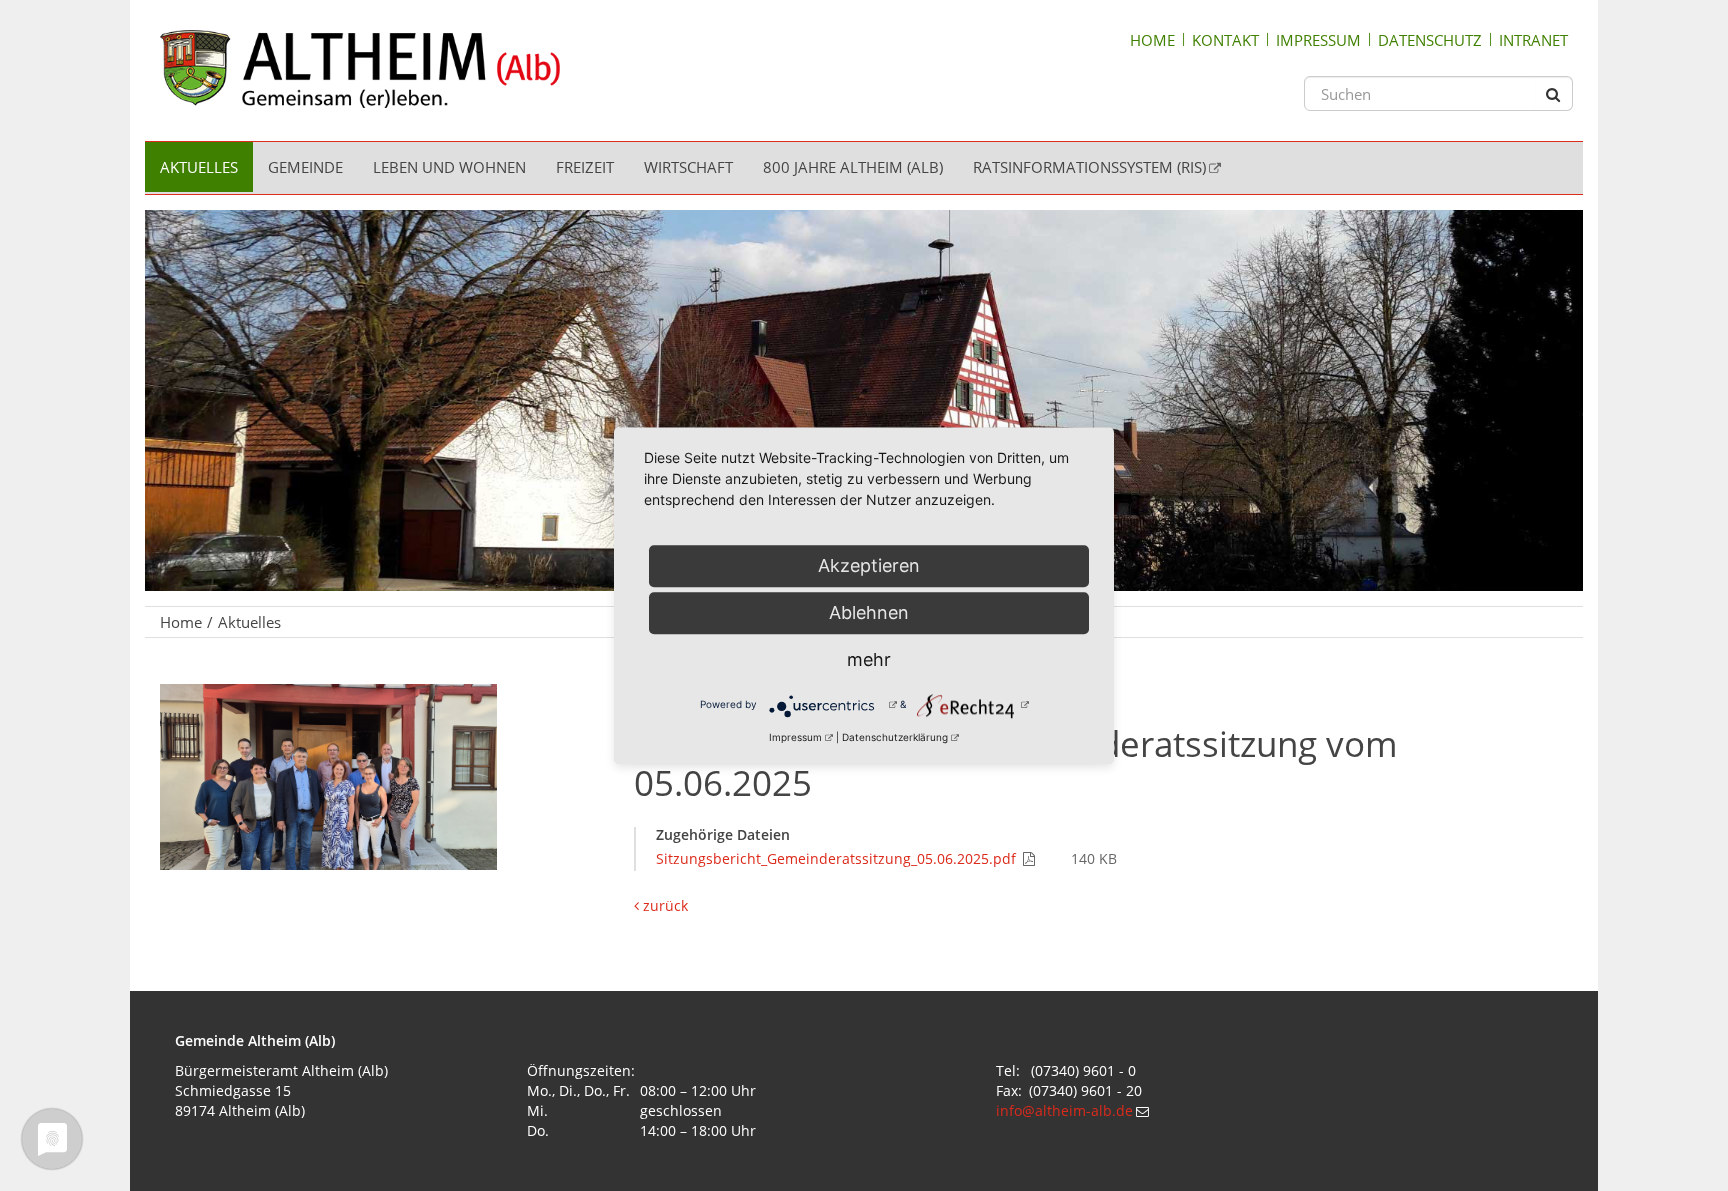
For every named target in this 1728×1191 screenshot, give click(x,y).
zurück (663, 905)
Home (1152, 40)
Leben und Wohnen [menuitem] (449, 167)
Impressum (1318, 40)
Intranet (1533, 40)
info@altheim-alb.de (1064, 1110)
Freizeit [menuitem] (585, 167)
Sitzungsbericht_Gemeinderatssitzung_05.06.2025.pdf (838, 858)
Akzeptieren (869, 565)
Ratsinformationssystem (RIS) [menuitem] (1089, 167)
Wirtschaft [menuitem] (688, 167)
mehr (869, 659)
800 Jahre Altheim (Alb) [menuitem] (853, 167)
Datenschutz (1430, 40)
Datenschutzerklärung (895, 737)
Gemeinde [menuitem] (305, 167)
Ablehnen (869, 612)
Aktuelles (249, 622)
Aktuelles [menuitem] (199, 167)
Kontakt (1225, 40)
